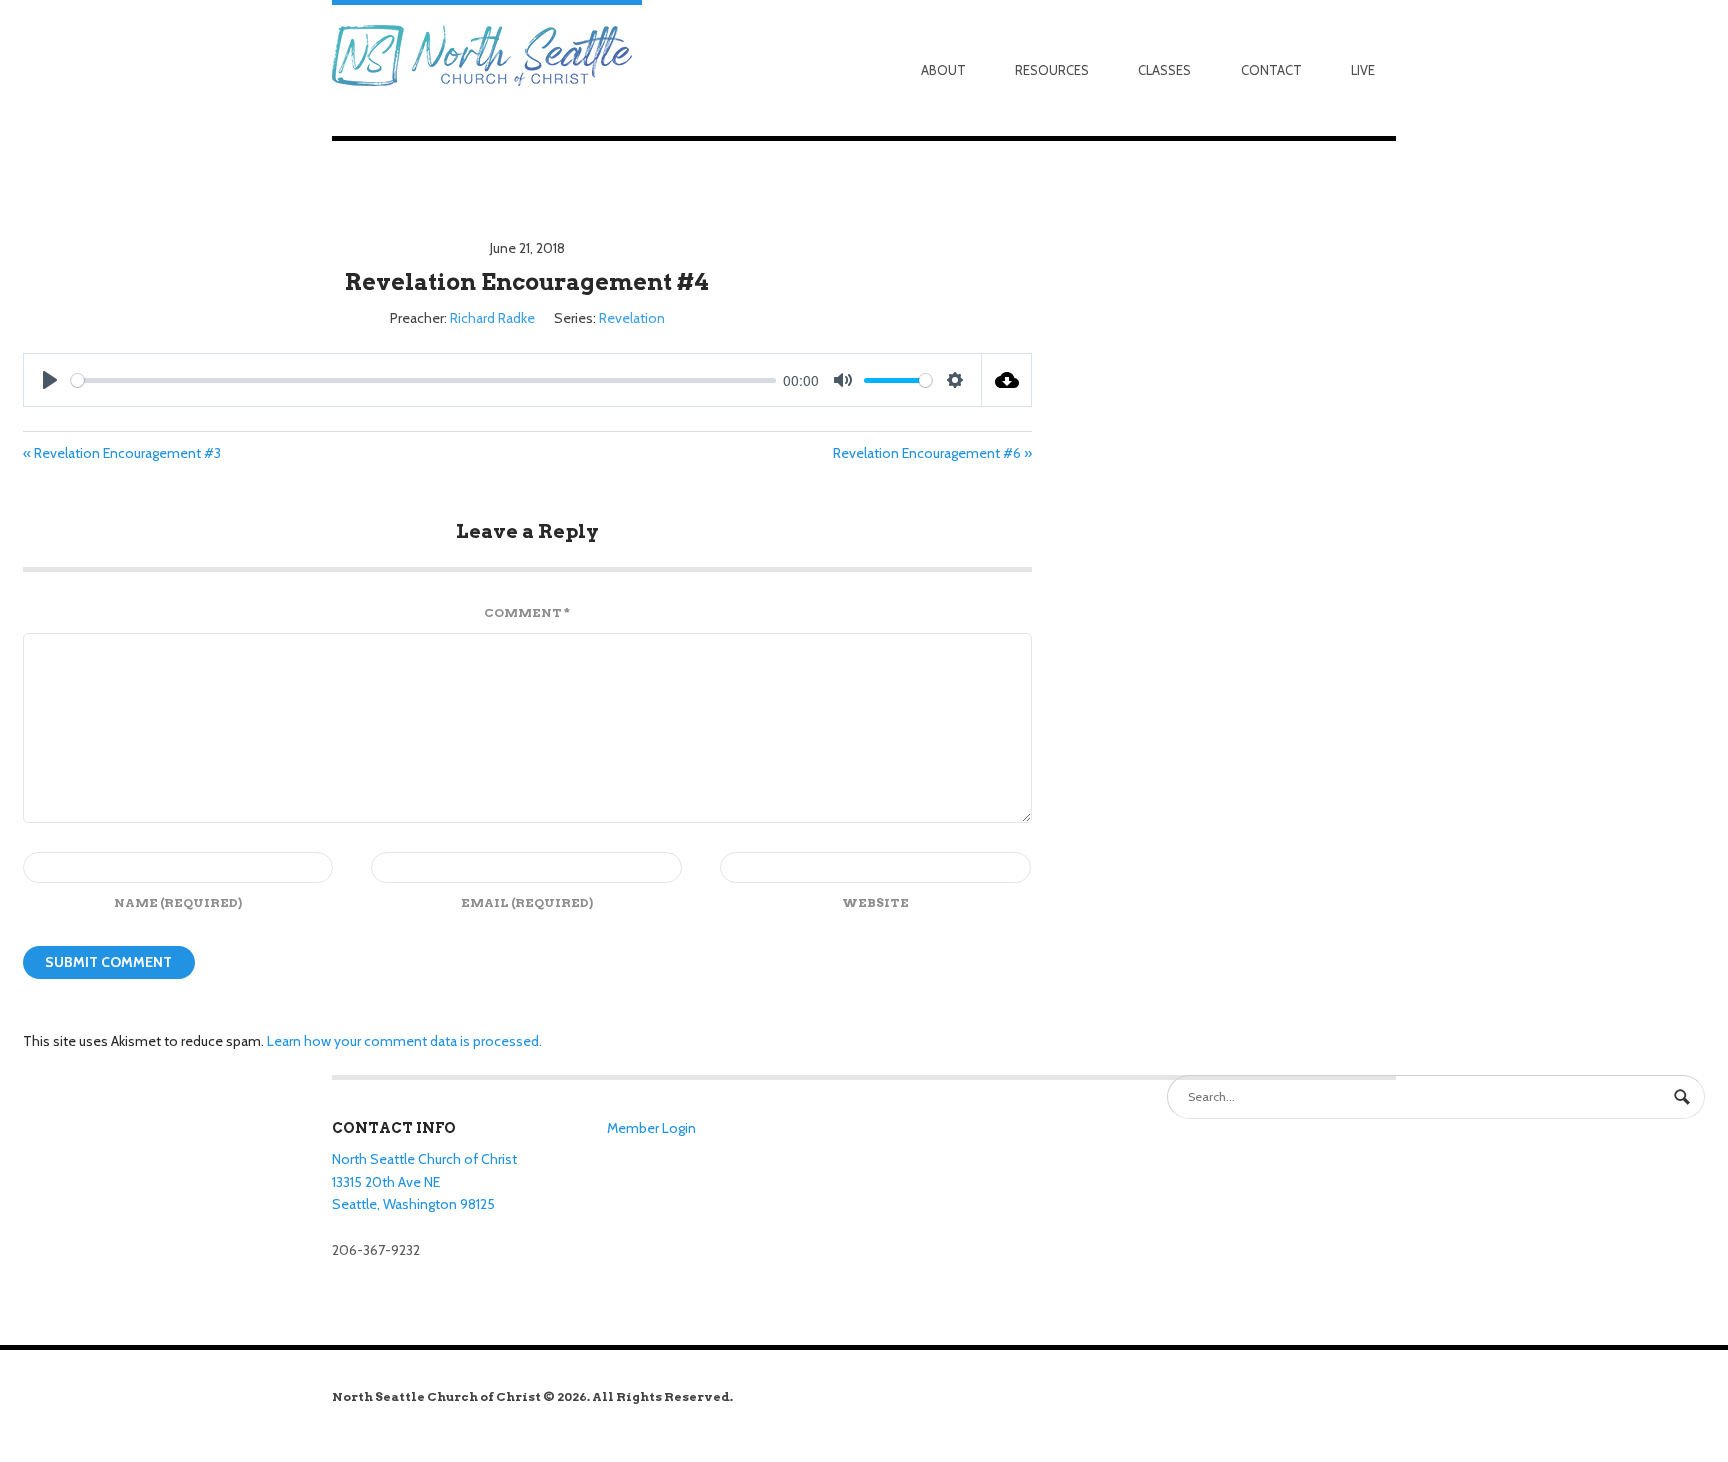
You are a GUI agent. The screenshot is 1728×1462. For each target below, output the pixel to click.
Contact (1271, 70)
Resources (1052, 70)
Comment (527, 612)
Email (527, 902)
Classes (1164, 70)
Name (178, 902)
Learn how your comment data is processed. (404, 1041)
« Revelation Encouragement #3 (122, 453)
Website (875, 902)
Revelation (632, 318)
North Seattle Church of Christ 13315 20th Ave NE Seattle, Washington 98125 (424, 1181)
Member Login (651, 1128)
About (943, 70)
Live (1363, 70)
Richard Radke (492, 318)
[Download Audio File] (1007, 380)
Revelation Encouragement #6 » (932, 453)
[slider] (423, 380)
